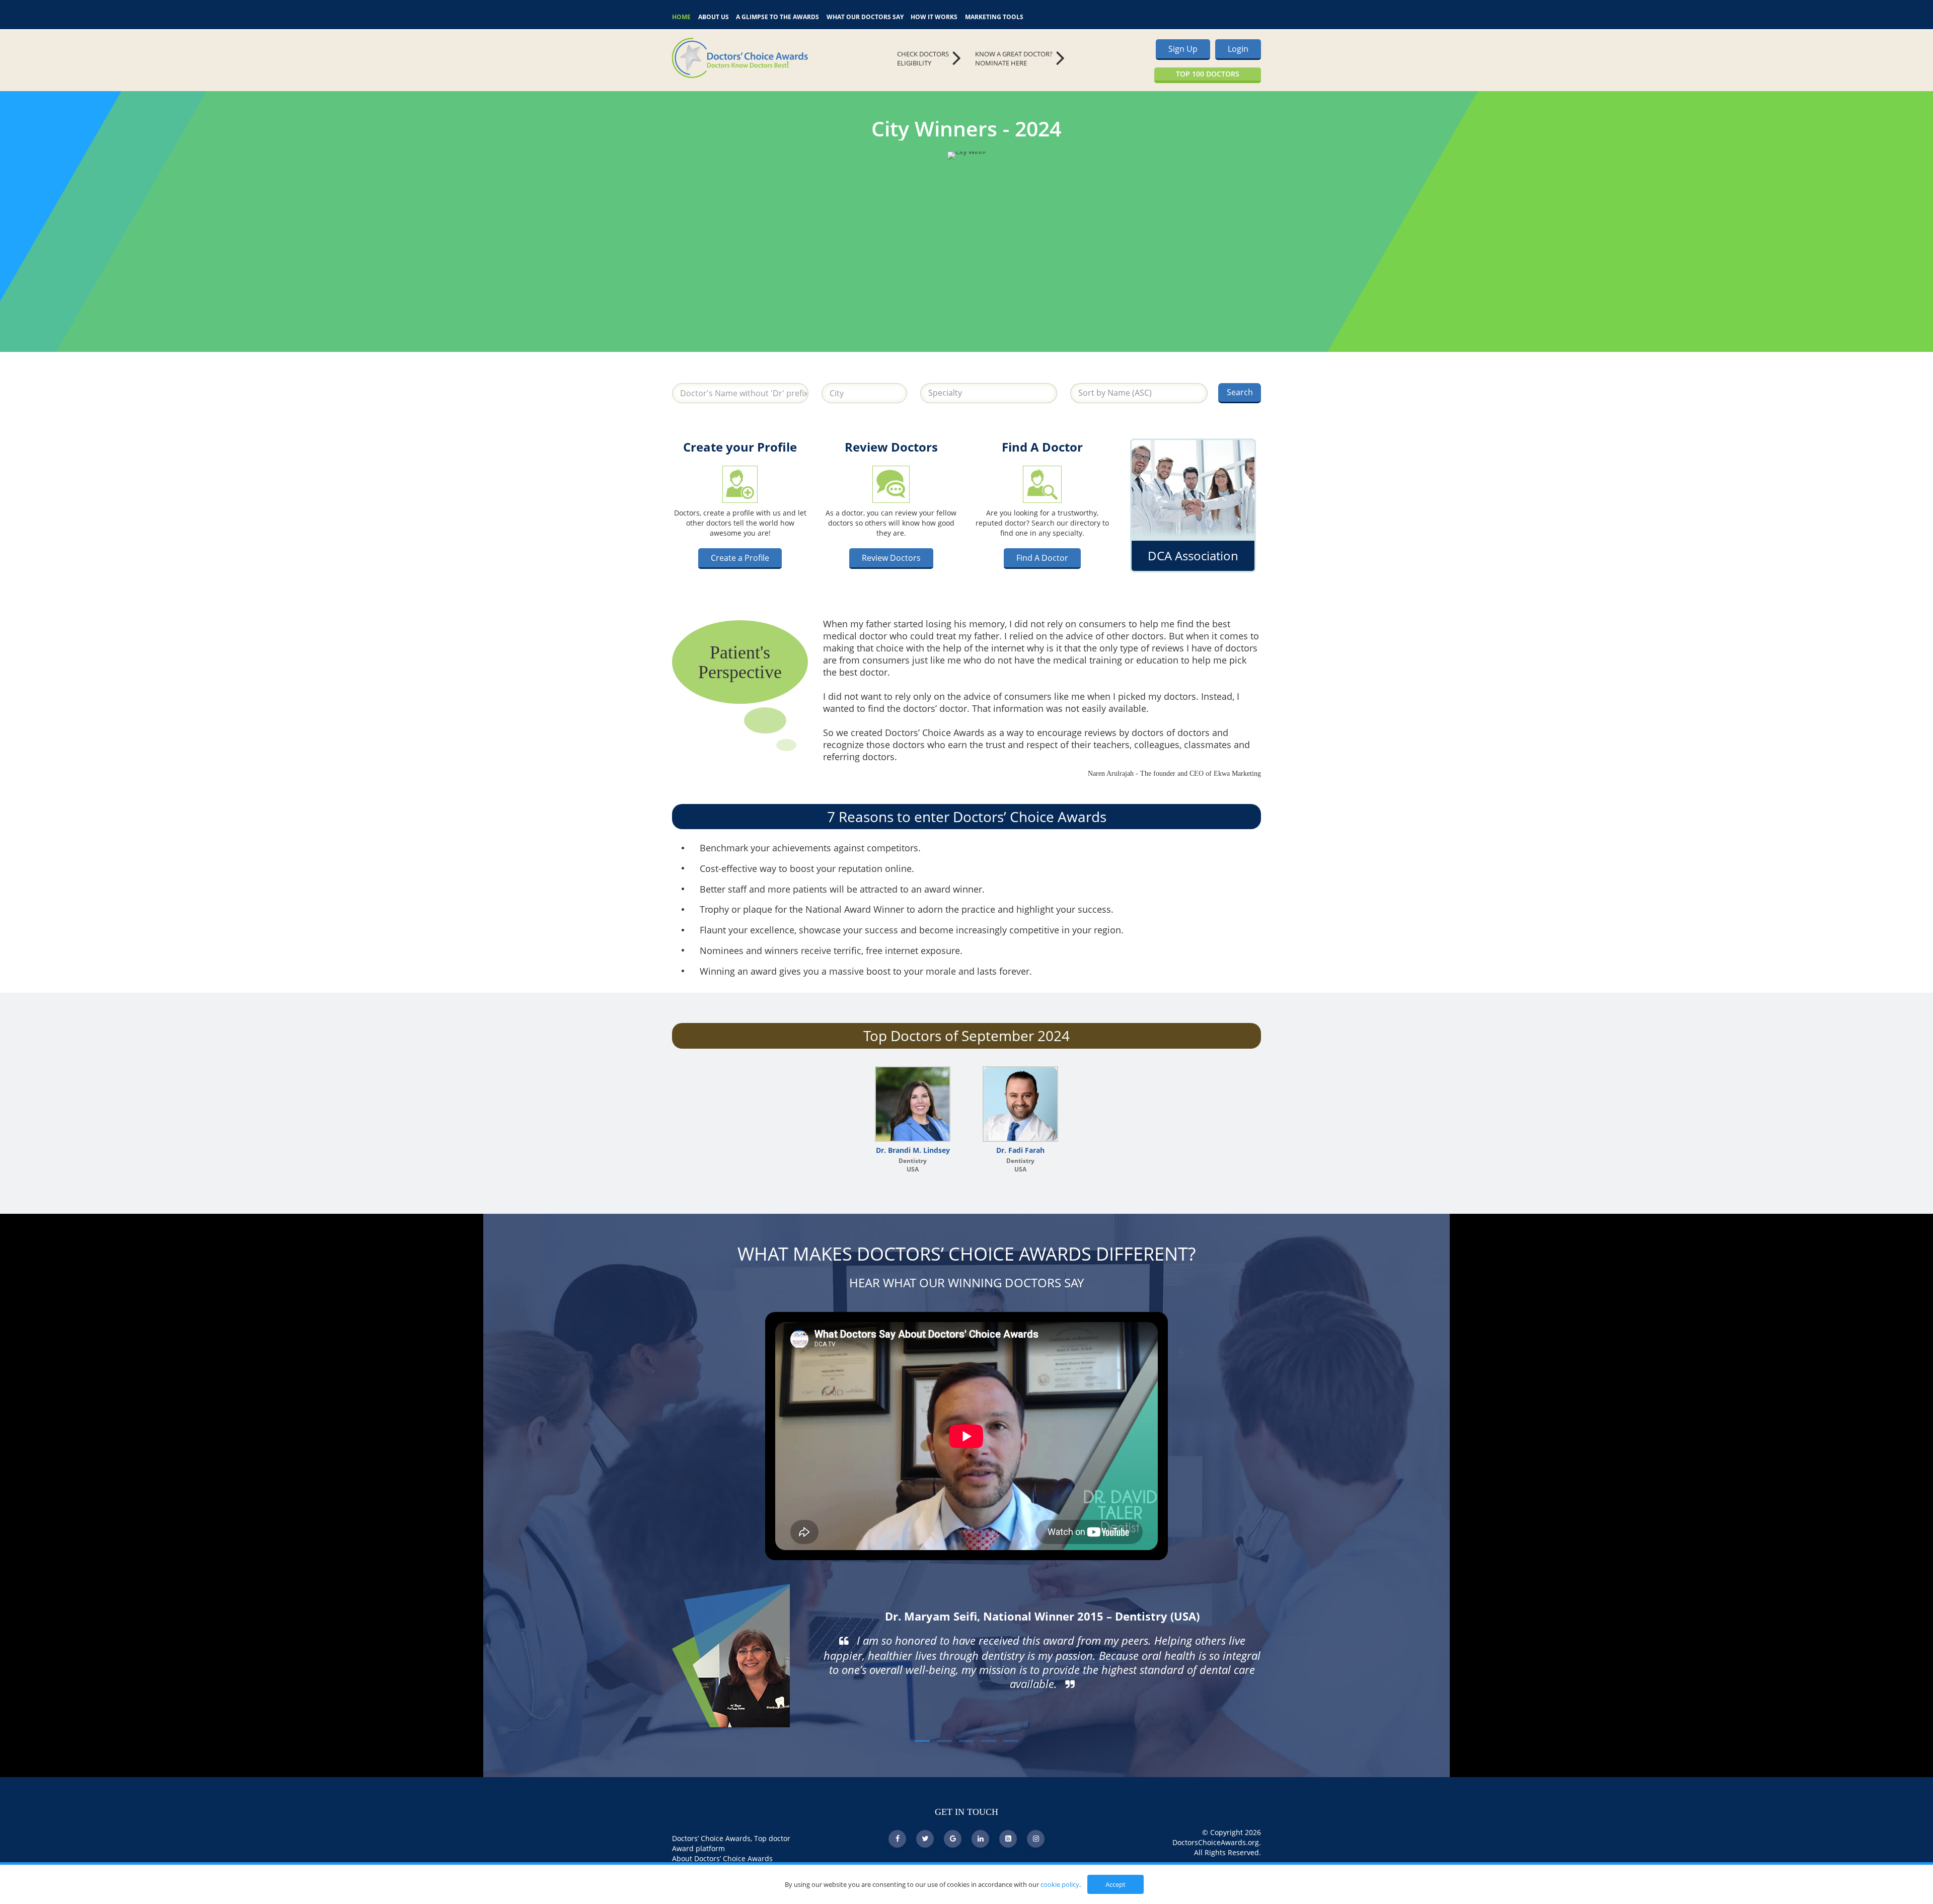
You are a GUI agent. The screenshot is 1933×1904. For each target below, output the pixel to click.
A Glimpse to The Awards (777, 16)
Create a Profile (740, 558)
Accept (1116, 1884)
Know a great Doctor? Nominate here (1014, 59)
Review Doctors (891, 558)
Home (681, 16)
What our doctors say (865, 16)
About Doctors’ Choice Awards (722, 1858)
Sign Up (1183, 49)
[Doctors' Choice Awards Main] (765, 58)
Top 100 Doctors (1208, 74)
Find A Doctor (1042, 558)
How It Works (934, 16)
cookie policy (1060, 1884)
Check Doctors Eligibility (923, 59)
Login (1238, 49)
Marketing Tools (994, 16)
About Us (714, 16)
